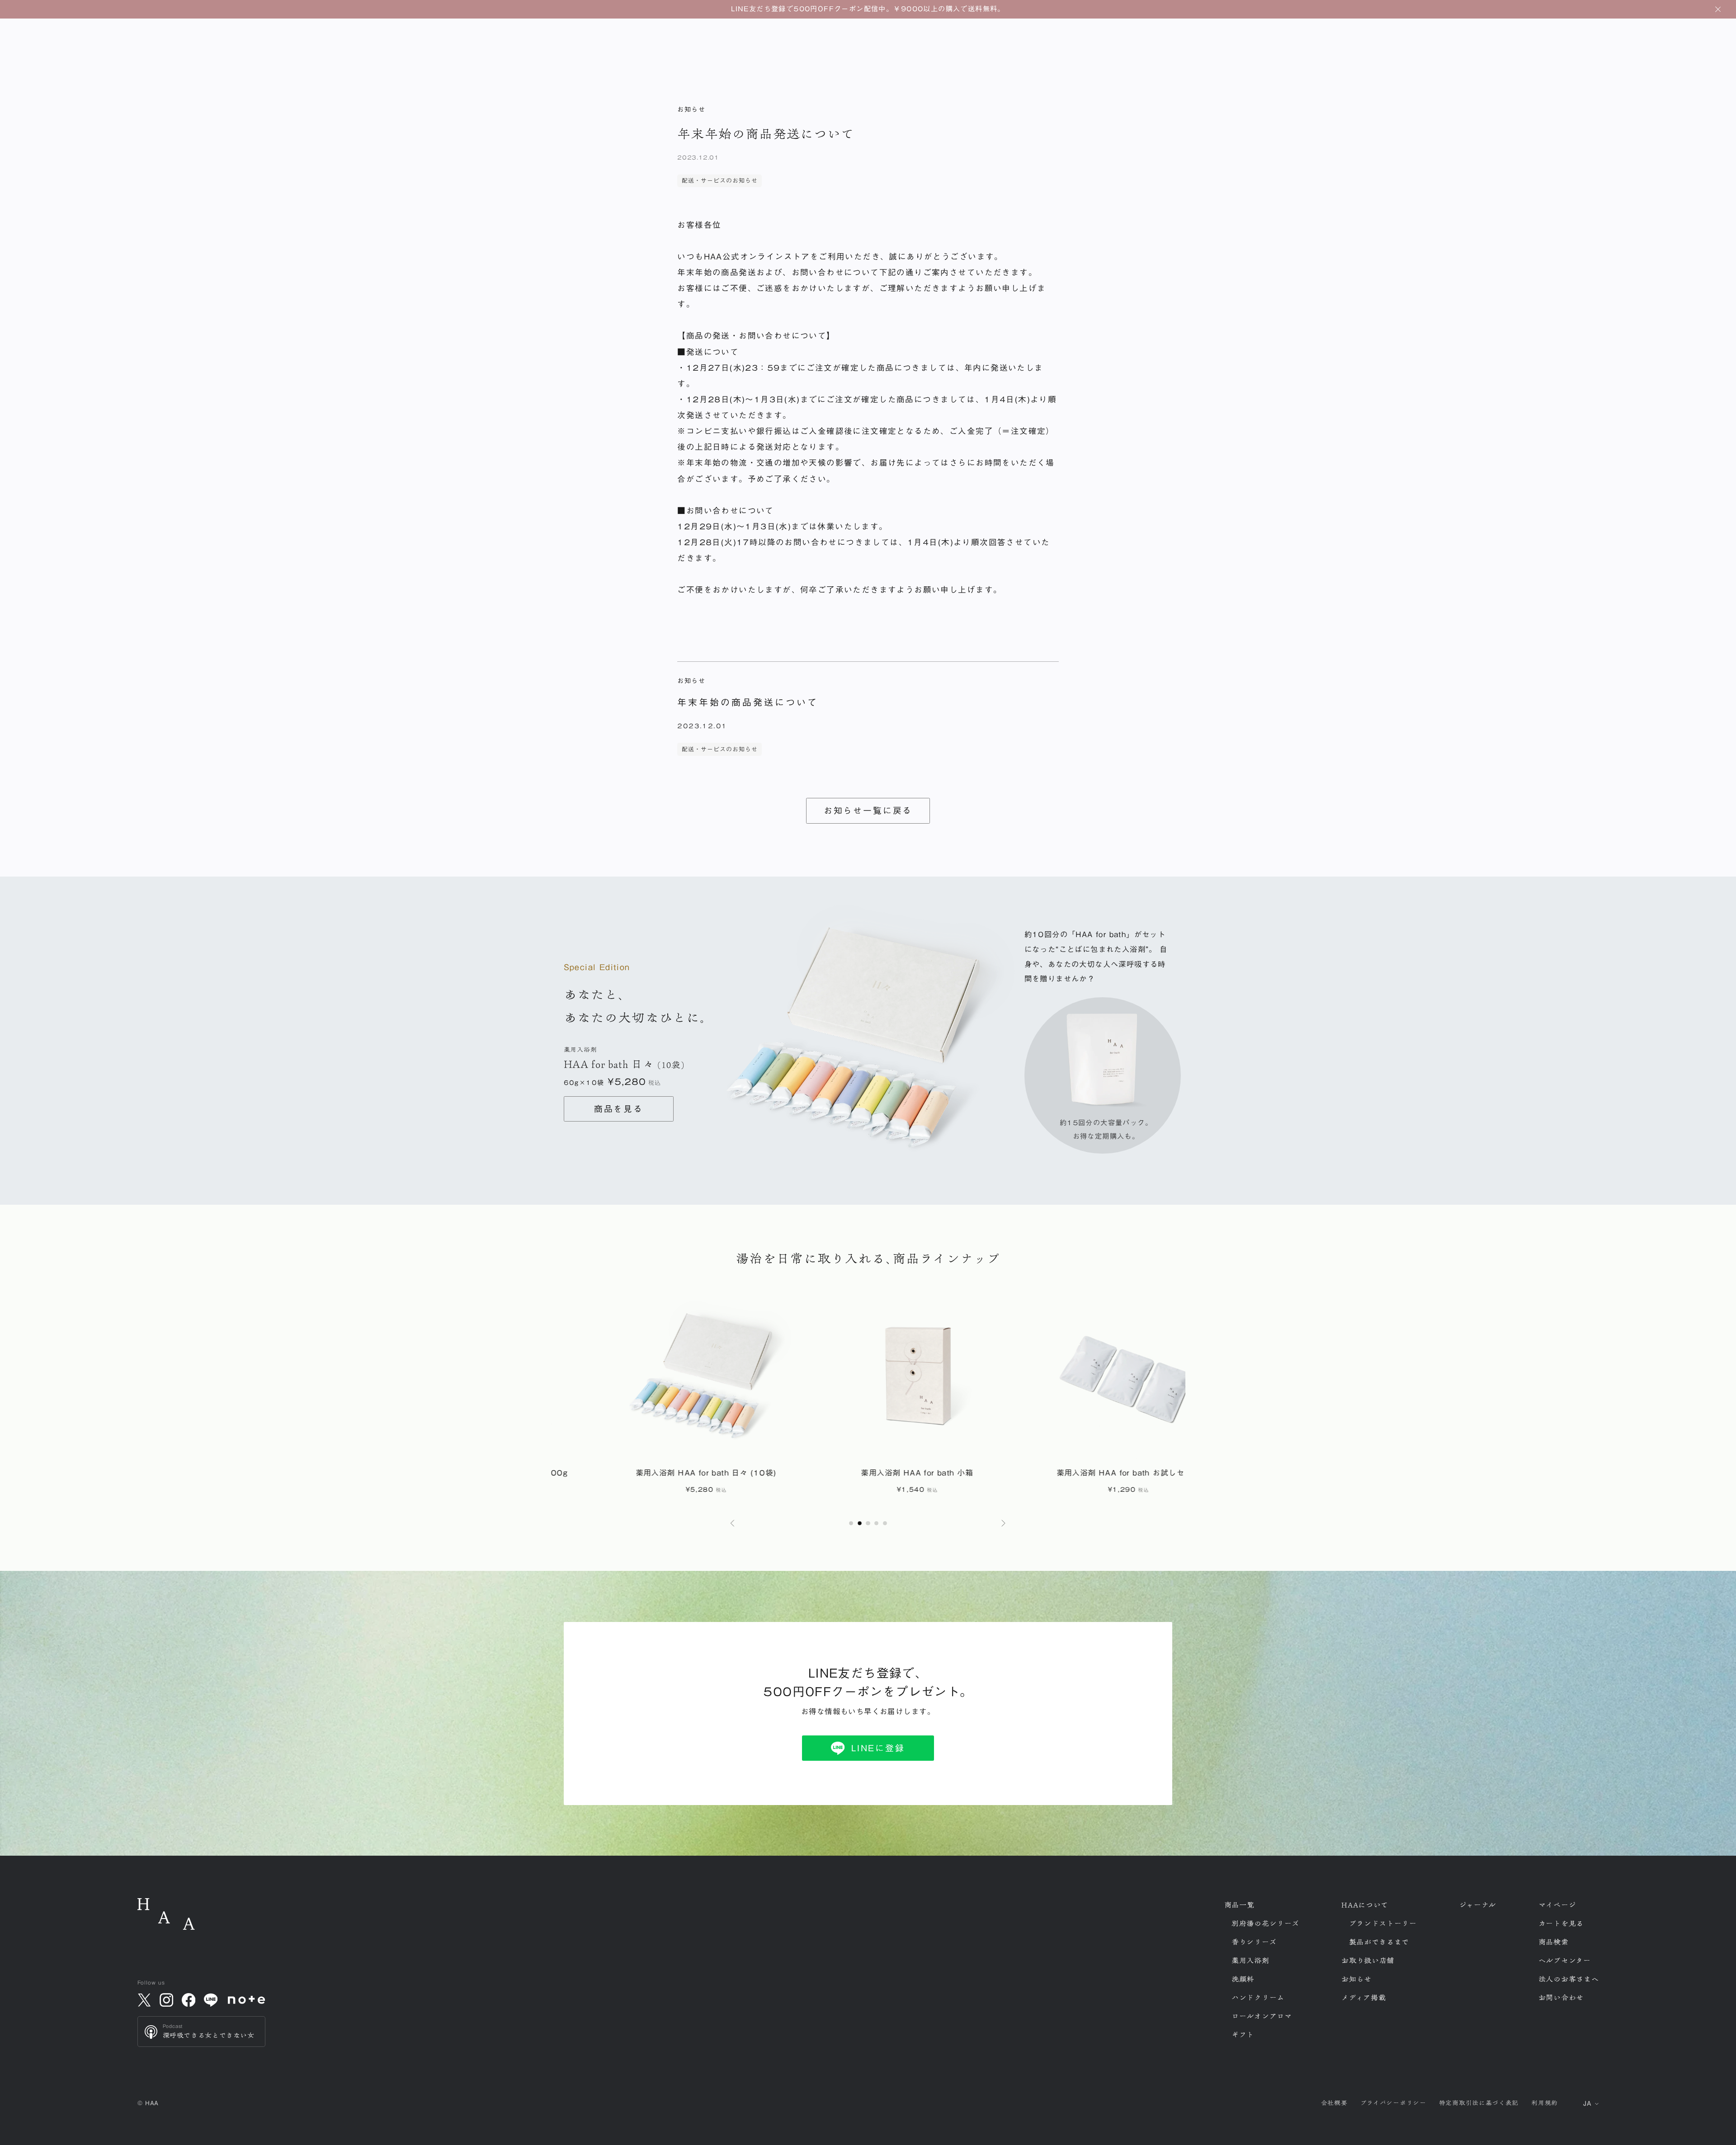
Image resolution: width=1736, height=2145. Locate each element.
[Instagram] (166, 2000)
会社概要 (1334, 2103)
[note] (247, 2000)
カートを (1561, 1923)
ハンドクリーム (1258, 1998)
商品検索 (1554, 1942)
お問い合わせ (1561, 1998)
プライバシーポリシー (1393, 2103)
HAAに (1365, 1905)
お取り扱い (1368, 1961)
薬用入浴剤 (1250, 1961)
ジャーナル (1478, 1905)
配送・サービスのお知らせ (720, 181)
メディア (1363, 1998)
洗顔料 (1243, 1979)
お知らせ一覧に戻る (868, 811)
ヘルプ (1565, 1961)
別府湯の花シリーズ (1265, 1923)
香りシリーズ (1254, 1942)
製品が (1379, 1942)
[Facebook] (189, 2000)
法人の (1569, 1979)
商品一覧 (1239, 1905)
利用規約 (1545, 2103)
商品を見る (619, 1109)
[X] (144, 2000)
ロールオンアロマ (1262, 2016)
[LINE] (211, 2000)
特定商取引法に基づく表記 (1479, 2103)
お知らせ (1356, 1979)
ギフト (1243, 2035)
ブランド (1383, 1923)
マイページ (1557, 1905)
